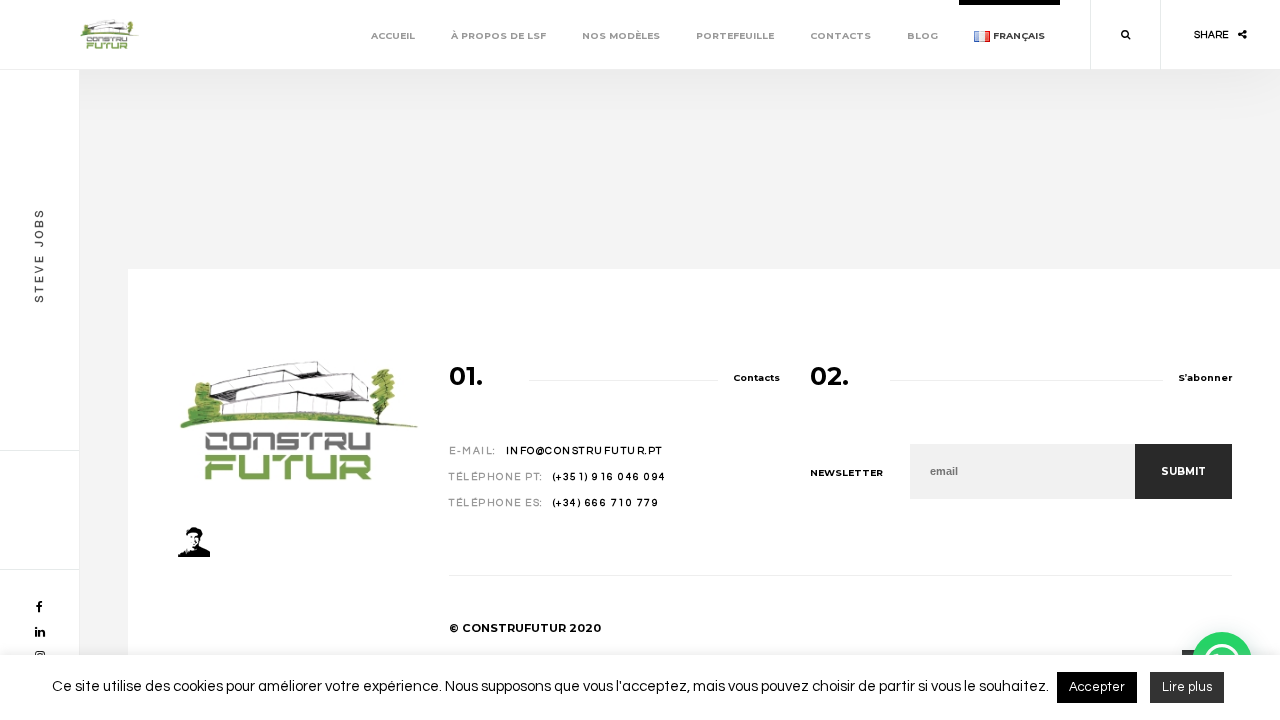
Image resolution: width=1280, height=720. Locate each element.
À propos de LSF (498, 35)
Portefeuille (735, 35)
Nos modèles (621, 35)
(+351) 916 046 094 (610, 477)
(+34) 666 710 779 (606, 503)
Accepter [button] (1097, 687)
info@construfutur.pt (584, 451)
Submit (1183, 471)
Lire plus (1187, 687)
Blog (922, 35)
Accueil (393, 35)
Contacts (840, 35)
